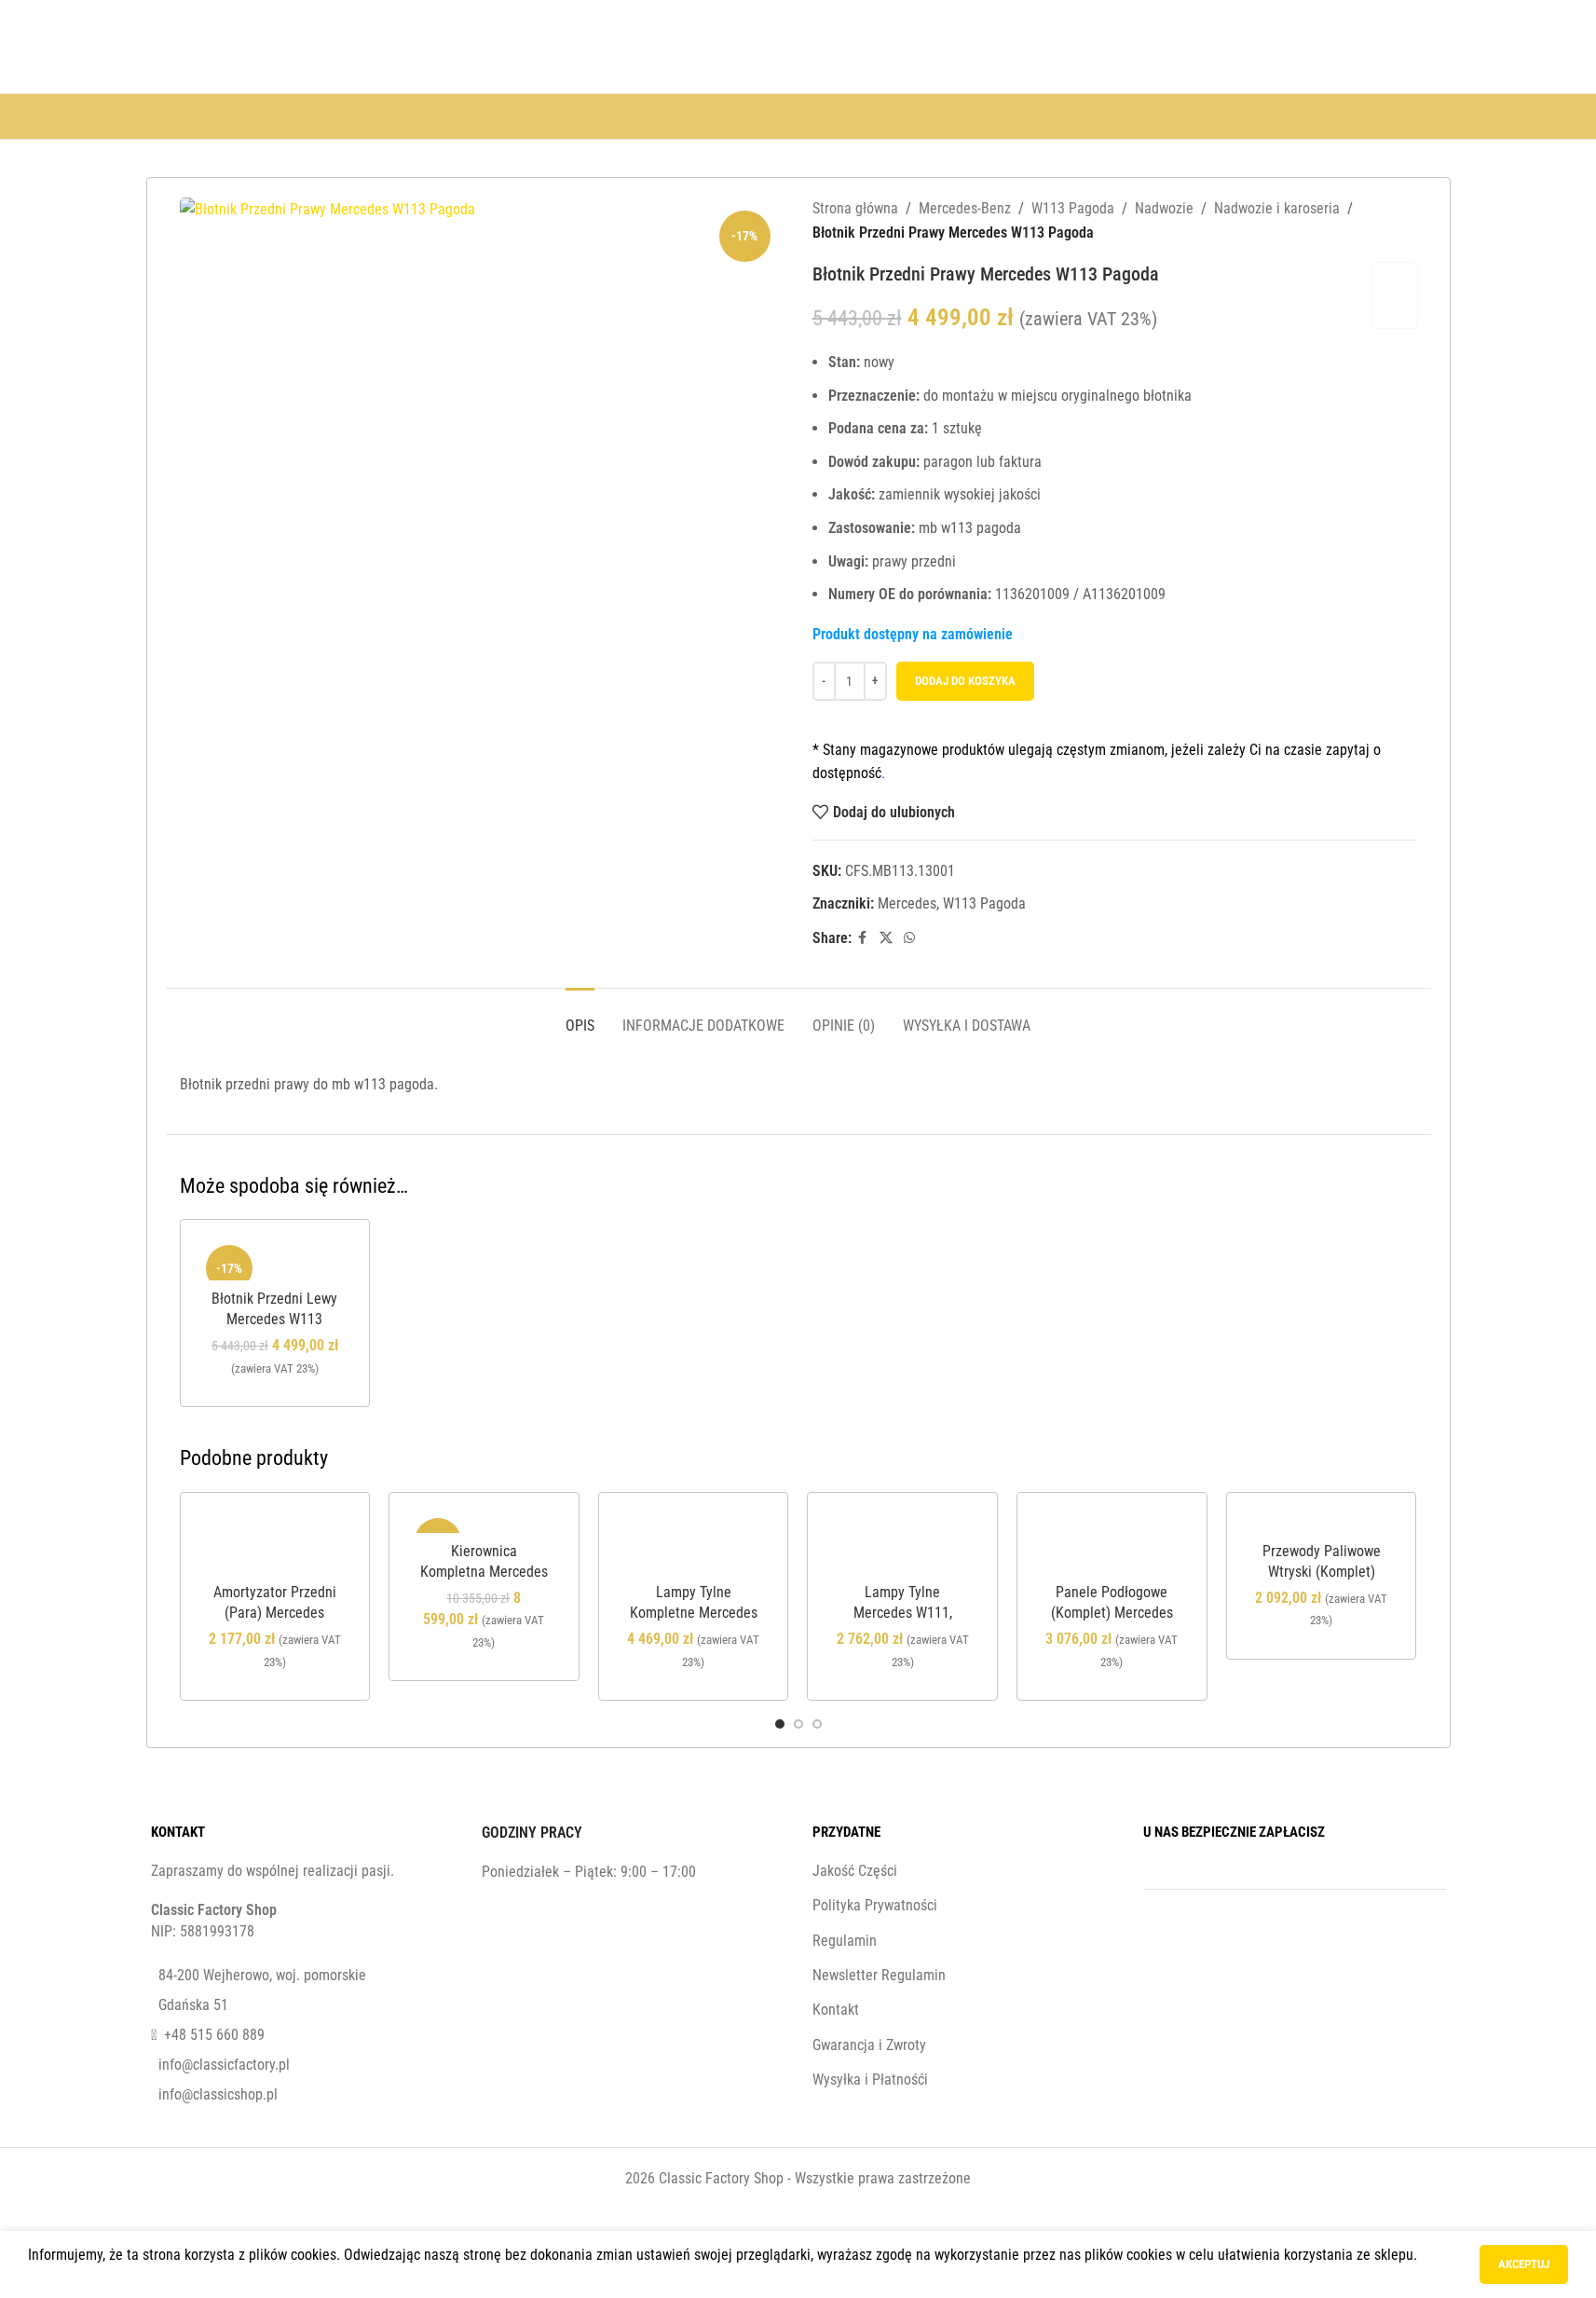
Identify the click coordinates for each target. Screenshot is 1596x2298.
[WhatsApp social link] (909, 938)
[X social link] (886, 938)
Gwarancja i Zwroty (869, 2045)
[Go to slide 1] (780, 1724)
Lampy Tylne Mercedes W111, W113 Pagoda (903, 1613)
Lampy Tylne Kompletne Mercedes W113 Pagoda (694, 1613)
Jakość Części (855, 1871)
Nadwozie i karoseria (1277, 208)
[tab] (580, 1016)
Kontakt (836, 2010)
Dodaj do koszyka (965, 681)
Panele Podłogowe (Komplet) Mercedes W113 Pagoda (1112, 1613)
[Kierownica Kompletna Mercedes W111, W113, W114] (484, 1522)
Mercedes (907, 903)
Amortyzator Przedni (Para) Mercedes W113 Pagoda (275, 1613)
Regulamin (845, 1941)
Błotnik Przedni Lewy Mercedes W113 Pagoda (274, 1320)
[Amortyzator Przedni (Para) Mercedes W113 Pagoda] (275, 1543)
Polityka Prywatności (875, 1905)
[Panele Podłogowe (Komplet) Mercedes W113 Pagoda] (1112, 1543)
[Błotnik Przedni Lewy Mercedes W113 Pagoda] (275, 1259)
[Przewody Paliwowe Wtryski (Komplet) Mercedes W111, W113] (1322, 1522)
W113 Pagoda (1073, 208)
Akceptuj (1524, 2264)
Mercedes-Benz (965, 208)
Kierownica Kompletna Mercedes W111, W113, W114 (484, 1572)
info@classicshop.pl (218, 2094)
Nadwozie (1164, 208)
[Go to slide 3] (817, 1724)
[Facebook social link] (863, 938)
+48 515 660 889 (214, 2035)
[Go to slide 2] (798, 1724)
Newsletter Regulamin (879, 1975)
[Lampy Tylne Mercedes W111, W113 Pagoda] (902, 1543)
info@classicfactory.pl (224, 2065)
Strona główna (855, 208)
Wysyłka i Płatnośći (870, 2079)
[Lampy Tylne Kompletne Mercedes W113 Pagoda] (694, 1543)
